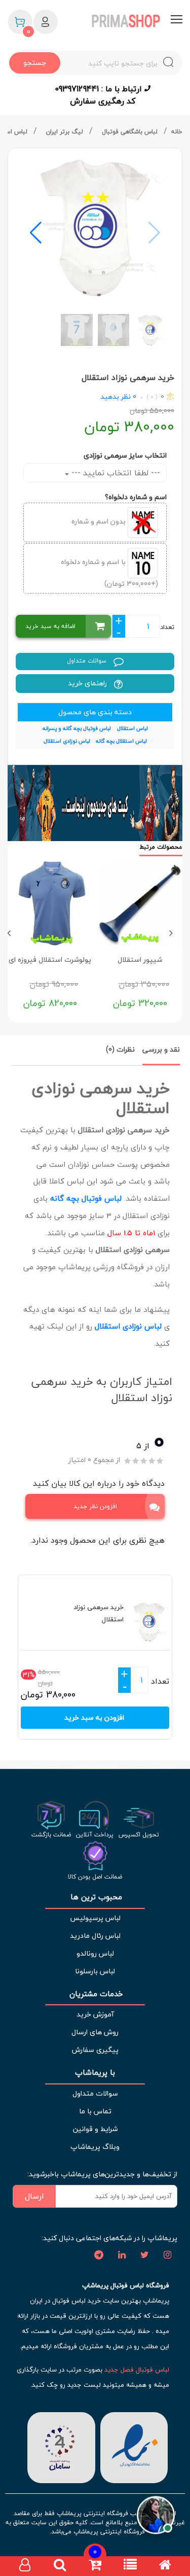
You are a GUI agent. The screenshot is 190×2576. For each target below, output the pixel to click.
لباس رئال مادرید (95, 1936)
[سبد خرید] (95, 2566)
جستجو (35, 63)
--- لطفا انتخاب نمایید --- (115, 473)
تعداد (167, 627)
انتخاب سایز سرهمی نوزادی (125, 455)
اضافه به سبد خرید (50, 626)
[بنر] (95, 803)
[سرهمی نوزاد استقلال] (95, 228)
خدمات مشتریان (95, 1994)
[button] (36, 233)
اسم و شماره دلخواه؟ (136, 497)
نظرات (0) (120, 1049)
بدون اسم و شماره (100, 521)
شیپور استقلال (140, 960)
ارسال (34, 2196)
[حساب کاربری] (25, 2566)
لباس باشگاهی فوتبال (131, 132)
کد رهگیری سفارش (103, 101)
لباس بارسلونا (95, 1971)
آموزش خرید (95, 2014)
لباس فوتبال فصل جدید (137, 2370)
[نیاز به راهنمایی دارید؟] (156, 2516)
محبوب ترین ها (95, 1897)
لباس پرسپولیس (95, 1918)
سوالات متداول (88, 661)
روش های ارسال (95, 2032)
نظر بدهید (116, 396)
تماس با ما (95, 2111)
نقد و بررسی (161, 1049)
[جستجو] (60, 2566)
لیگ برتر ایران (66, 132)
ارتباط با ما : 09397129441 (100, 89)
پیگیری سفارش (95, 2050)
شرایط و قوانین (95, 2129)
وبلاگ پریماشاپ (95, 2147)
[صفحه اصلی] (165, 2566)
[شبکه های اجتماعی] (167, 2255)
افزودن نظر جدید (95, 1506)
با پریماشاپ (95, 2073)
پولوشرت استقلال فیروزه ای (50, 960)
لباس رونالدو (95, 1953)
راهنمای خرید (88, 683)
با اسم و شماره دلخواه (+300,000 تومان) (109, 572)
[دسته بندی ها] (130, 2566)
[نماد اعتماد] (132, 2446)
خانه (177, 132)
